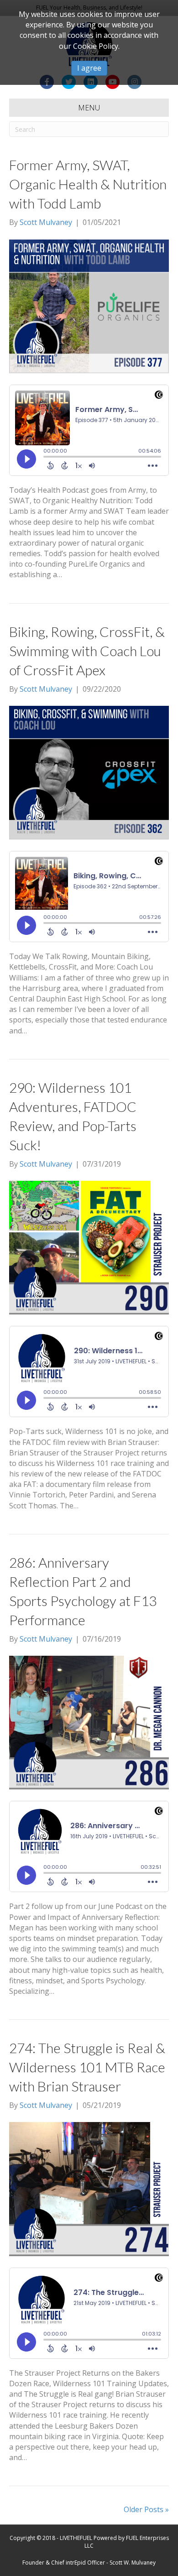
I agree (89, 68)
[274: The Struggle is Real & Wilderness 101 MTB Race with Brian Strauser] (89, 2188)
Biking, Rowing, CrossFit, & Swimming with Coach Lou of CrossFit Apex (87, 651)
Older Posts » (146, 2509)
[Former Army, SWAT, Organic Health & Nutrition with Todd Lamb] (89, 306)
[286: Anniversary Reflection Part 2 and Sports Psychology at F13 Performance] (89, 1722)
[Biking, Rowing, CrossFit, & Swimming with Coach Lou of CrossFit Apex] (89, 772)
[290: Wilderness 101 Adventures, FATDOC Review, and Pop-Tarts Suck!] (89, 1247)
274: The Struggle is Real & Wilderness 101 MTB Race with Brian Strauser (87, 2067)
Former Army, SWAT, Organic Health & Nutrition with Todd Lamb (88, 184)
